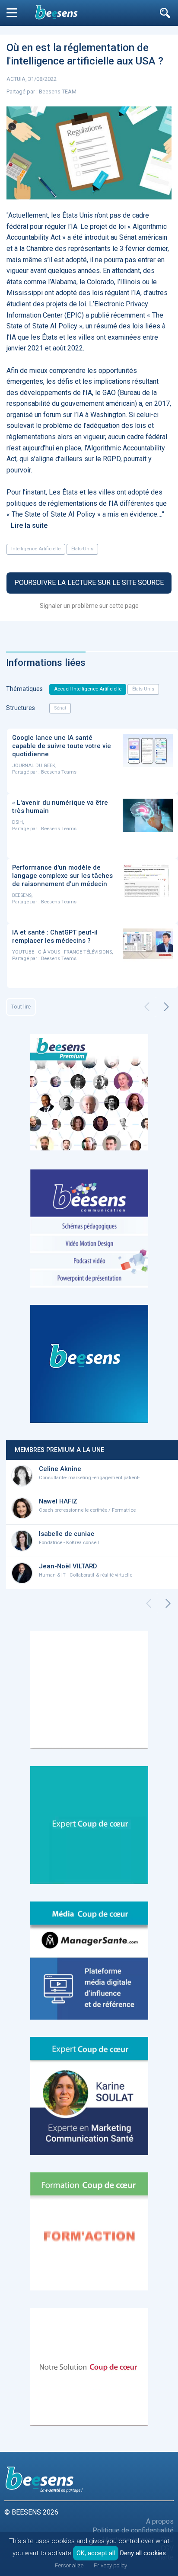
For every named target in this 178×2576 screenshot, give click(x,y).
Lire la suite (29, 525)
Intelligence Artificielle (36, 549)
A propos (160, 2521)
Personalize (69, 2565)
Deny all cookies (143, 2553)
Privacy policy (110, 2565)
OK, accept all (96, 2553)
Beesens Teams (59, 772)
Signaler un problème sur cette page (89, 606)
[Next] (166, 1007)
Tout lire (21, 1007)
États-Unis (82, 549)
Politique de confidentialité (133, 2530)
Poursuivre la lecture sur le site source (89, 583)
